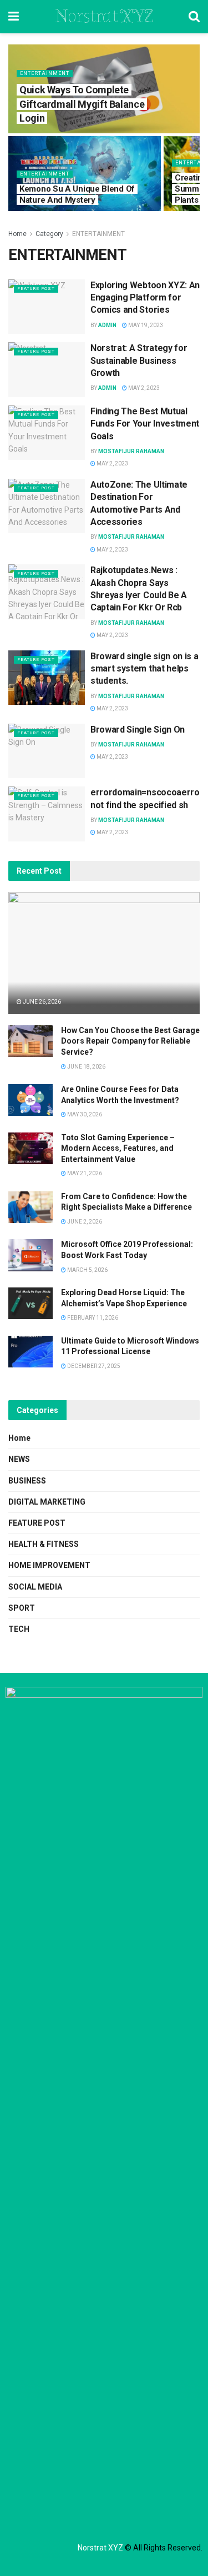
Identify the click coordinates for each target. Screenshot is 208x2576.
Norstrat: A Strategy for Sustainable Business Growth (139, 360)
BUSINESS (27, 1481)
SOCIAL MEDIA (35, 1587)
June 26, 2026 (41, 1002)
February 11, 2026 (92, 1318)
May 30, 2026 (84, 1114)
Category (49, 234)
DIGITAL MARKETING (47, 1502)
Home (17, 234)
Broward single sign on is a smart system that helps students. (144, 669)
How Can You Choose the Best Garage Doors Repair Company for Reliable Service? (130, 1041)
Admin (107, 325)
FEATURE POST (36, 289)
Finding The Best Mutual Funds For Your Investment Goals (145, 424)
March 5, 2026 (87, 1270)
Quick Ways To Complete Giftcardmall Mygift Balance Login (82, 104)
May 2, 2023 (143, 388)
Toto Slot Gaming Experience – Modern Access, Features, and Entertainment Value (118, 1148)
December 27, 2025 (93, 1366)
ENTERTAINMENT (45, 73)
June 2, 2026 (84, 1222)
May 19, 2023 (145, 325)
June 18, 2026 (86, 1067)
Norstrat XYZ (104, 17)
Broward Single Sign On (138, 730)
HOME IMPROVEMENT (49, 1565)
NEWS (19, 1459)
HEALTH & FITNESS (44, 1544)
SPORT (22, 1608)
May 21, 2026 (84, 1173)
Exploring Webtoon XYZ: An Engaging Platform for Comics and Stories (145, 298)
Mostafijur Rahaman (131, 451)
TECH (19, 1629)
